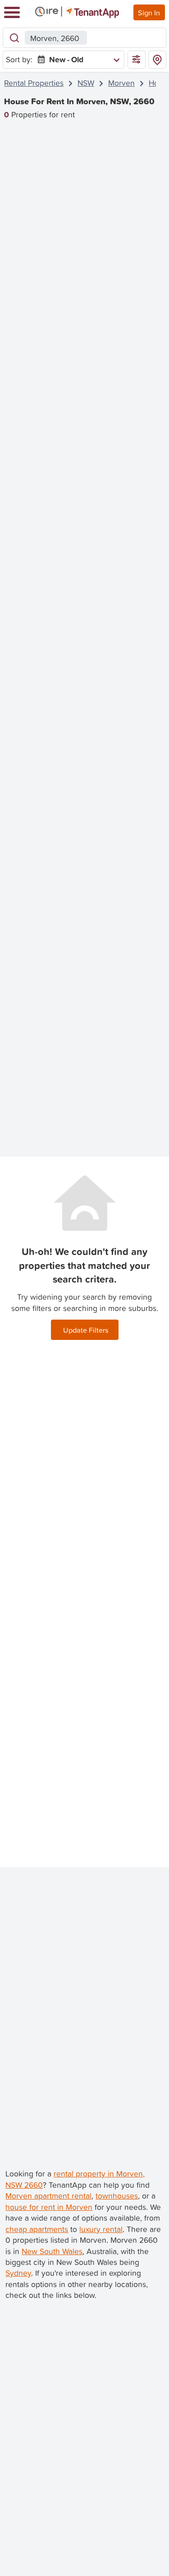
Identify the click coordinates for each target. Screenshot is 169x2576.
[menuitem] (77, 60)
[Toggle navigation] (12, 12)
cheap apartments (37, 2229)
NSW (86, 83)
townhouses (117, 2196)
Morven (121, 83)
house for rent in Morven (49, 2207)
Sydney (18, 2273)
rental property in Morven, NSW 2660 (75, 2179)
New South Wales (52, 2251)
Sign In (149, 12)
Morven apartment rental (48, 2196)
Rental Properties (34, 83)
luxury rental (101, 2229)
